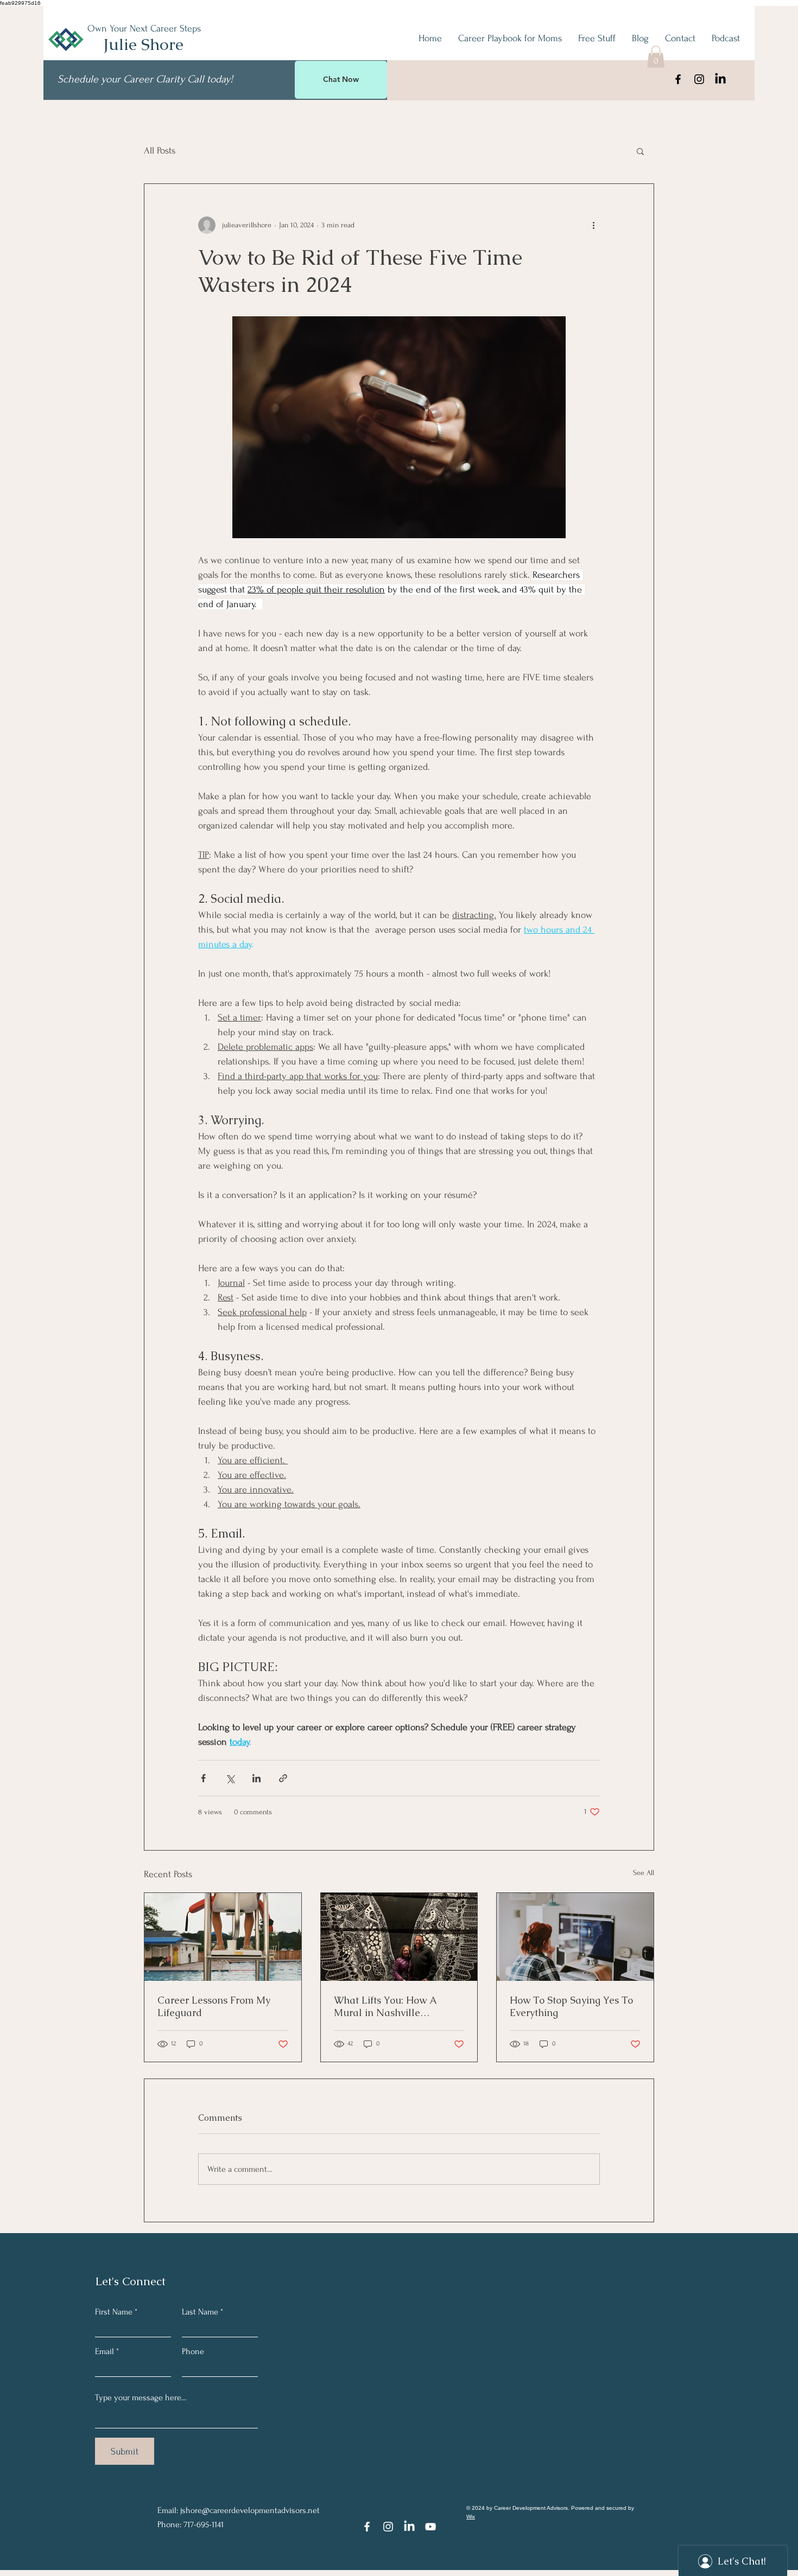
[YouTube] (430, 2527)
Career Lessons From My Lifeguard (214, 2006)
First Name (114, 2312)
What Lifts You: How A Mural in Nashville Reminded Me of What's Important (389, 2006)
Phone (193, 2351)
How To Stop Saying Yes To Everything (571, 2006)
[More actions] (593, 225)
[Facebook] (678, 79)
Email (104, 2351)
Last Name (200, 2312)
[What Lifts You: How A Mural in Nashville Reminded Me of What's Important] (399, 1937)
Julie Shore (143, 44)
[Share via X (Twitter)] (230, 1778)
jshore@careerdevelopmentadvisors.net (250, 2510)
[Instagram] (699, 79)
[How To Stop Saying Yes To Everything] (575, 1937)
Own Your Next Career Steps (144, 28)
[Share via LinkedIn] (256, 1778)
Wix (471, 2517)
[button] (656, 57)
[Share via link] (283, 1778)
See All (644, 1873)
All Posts (160, 151)
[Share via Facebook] (203, 1778)
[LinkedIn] (720, 79)
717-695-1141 (204, 2524)
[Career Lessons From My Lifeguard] (223, 1937)
